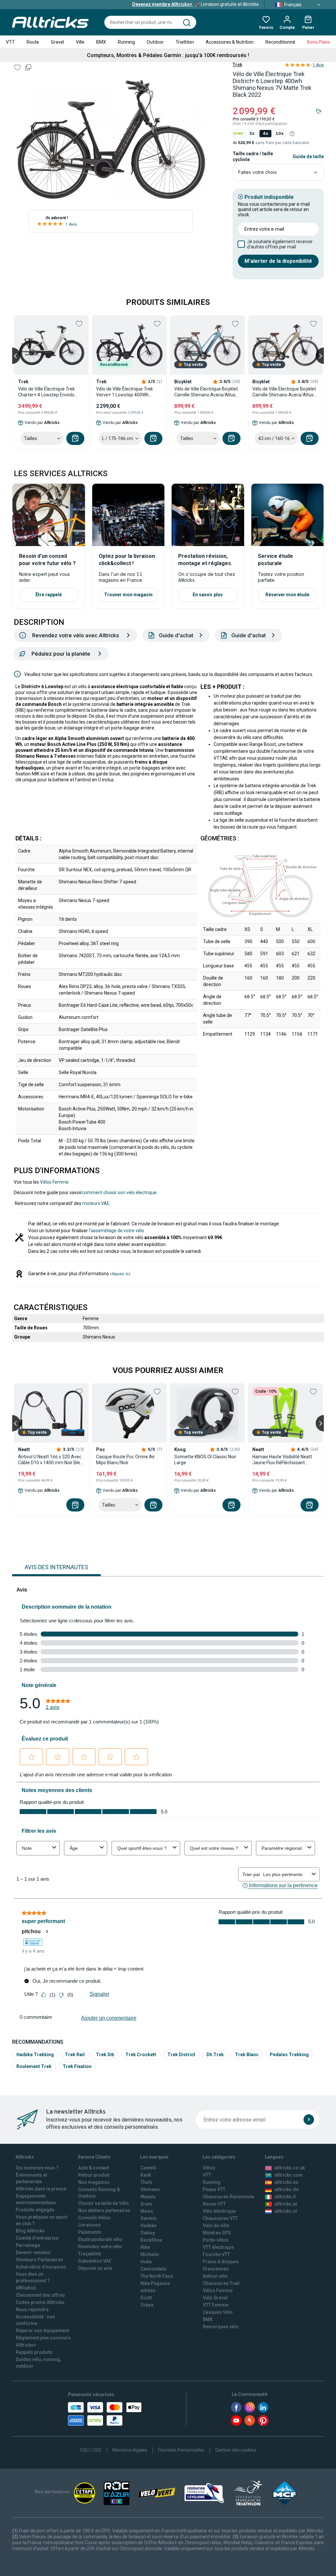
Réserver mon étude (287, 595)
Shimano (150, 2189)
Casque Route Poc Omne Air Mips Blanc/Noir (126, 1460)
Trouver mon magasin (128, 595)
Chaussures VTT (220, 2218)
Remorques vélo (221, 2327)
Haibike (148, 2226)
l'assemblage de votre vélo (116, 1231)
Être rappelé (49, 595)
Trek (237, 65)
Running (126, 42)
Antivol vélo (215, 2276)
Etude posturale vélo (100, 2239)
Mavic (147, 2211)
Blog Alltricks (30, 2231)
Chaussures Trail (221, 2283)
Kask (146, 2175)
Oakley (148, 2233)
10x (279, 133)
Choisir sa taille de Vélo (104, 2203)
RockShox (151, 2240)
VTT (10, 42)
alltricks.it (285, 2197)
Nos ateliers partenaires (104, 2210)
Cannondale (153, 2269)
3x (252, 133)
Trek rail (75, 2055)
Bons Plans (319, 42)
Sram (146, 2204)
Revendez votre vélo (100, 2247)
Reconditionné (280, 42)
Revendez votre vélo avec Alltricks (75, 635)
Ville (80, 42)
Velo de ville (216, 2226)
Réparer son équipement (42, 2331)
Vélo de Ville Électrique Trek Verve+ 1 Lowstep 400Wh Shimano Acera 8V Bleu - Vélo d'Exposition (127, 392)
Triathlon (185, 42)
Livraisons (89, 2225)
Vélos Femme (54, 1182)
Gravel (57, 42)
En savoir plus (208, 595)
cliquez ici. (121, 1274)
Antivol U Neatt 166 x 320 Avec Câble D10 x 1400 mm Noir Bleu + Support (50, 1460)
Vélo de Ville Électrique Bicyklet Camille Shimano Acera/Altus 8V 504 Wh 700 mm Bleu (206, 392)
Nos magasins (94, 2182)
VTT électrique (218, 2247)
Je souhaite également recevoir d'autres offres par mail (280, 244)
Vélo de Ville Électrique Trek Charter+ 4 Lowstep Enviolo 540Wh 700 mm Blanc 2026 (46, 392)
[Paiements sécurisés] (105, 2414)
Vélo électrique (219, 2211)
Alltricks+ (26, 2345)
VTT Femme (216, 2305)
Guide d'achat (176, 635)
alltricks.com (289, 2175)
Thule (146, 2182)
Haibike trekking (35, 2055)
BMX (101, 42)
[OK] (309, 2120)
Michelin (150, 2254)
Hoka (146, 2262)
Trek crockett (141, 2055)
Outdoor (155, 42)
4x (265, 133)
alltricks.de (286, 2189)
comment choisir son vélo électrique (119, 1193)
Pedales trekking (289, 2055)
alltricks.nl (286, 2211)
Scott (146, 2298)
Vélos (209, 2168)
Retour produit (94, 2175)
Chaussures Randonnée (229, 2197)
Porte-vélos (216, 2240)
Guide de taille (308, 157)
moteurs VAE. (96, 1203)
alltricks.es (286, 2182)
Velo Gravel (215, 2298)
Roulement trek (34, 2066)
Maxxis (148, 2197)
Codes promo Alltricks (40, 2302)
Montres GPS (217, 2233)
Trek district (181, 2055)
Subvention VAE (95, 2261)
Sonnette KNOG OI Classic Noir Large (205, 1460)
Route (33, 42)
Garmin (148, 2218)
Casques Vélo (218, 2312)
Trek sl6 (105, 2055)
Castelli (148, 2168)
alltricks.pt (286, 2204)
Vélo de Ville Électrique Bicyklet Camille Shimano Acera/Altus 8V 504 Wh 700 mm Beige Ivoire (285, 392)
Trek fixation (77, 2066)
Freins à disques (221, 2262)
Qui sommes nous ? (37, 2168)
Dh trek (215, 2055)
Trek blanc (247, 2055)
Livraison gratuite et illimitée (196, 4)
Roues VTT (214, 2204)
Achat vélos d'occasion (41, 2267)
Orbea (147, 2305)
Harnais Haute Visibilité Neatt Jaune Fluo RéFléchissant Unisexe (282, 1460)
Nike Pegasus (155, 2283)
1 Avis (71, 224)
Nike (145, 2247)
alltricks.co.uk (290, 2168)
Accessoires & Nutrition (230, 42)
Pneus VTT (214, 2189)
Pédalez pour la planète (61, 654)
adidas (148, 2291)
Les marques (154, 2157)
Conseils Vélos (94, 2218)
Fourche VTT (216, 2254)
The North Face (157, 2276)
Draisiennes (216, 2269)
